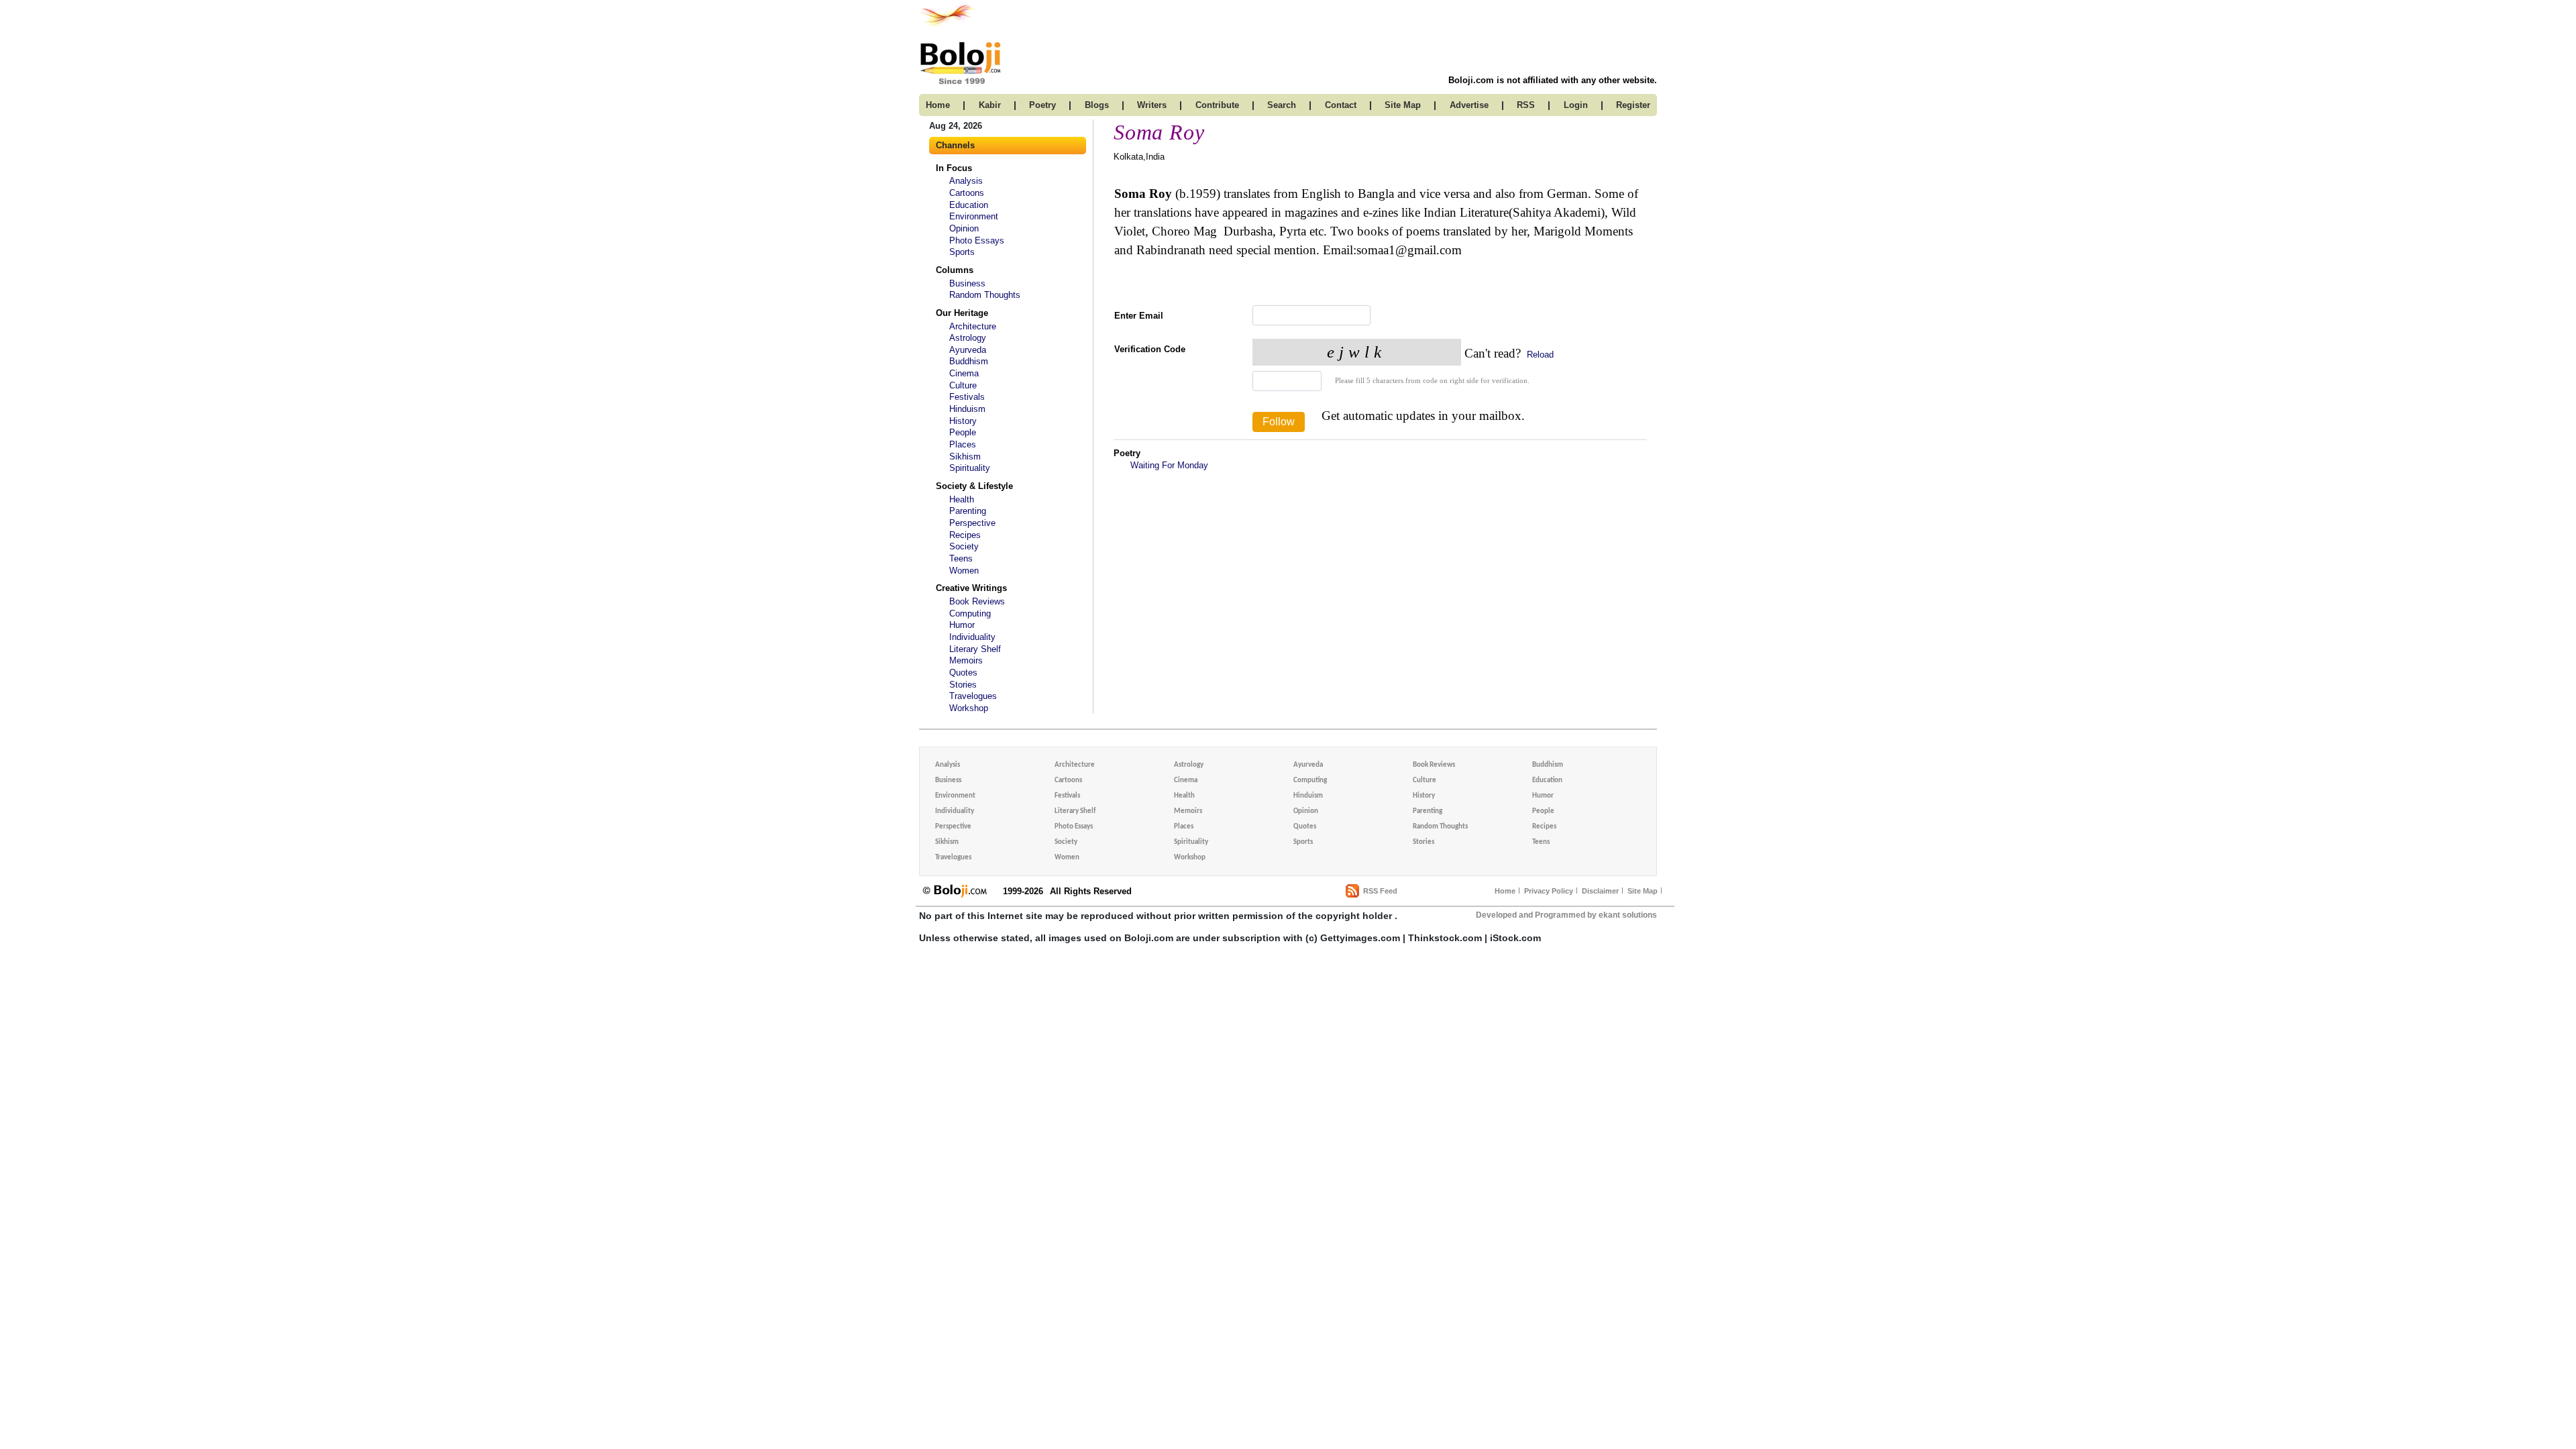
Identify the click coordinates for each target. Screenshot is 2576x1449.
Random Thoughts (985, 295)
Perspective (972, 523)
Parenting (968, 511)
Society (964, 546)
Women (964, 571)
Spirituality (970, 468)
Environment (974, 216)
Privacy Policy (1549, 891)
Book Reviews (977, 601)
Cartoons (967, 193)
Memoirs (966, 660)
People (963, 432)
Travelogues (973, 696)
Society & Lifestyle (974, 486)
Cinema (964, 373)
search (1282, 105)
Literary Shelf (975, 649)
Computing (970, 613)
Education (969, 205)
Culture (963, 385)
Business (967, 283)
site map (1403, 105)
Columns (955, 270)
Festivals (967, 397)
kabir (990, 105)
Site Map (1643, 891)
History (963, 421)
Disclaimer (1600, 891)
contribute (1217, 105)
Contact (1341, 105)
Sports (962, 252)
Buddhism (969, 361)
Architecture (973, 326)
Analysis (966, 181)
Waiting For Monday (1169, 465)
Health (962, 499)
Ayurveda (968, 350)
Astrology (968, 338)
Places (963, 444)
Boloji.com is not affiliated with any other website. (1553, 80)
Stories (963, 685)
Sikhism (965, 457)
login (1576, 105)
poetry (1042, 105)
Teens (961, 558)
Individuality (972, 637)
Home (1505, 891)
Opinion (964, 228)
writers (1152, 105)
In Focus (954, 168)
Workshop (969, 708)
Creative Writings (971, 588)
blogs (1097, 105)
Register (1633, 105)
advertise (1469, 105)
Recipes (965, 535)
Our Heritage (962, 313)
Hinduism (967, 409)
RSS (1526, 105)
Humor (962, 625)
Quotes (963, 673)
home (938, 105)
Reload (1539, 355)
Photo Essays (977, 240)
